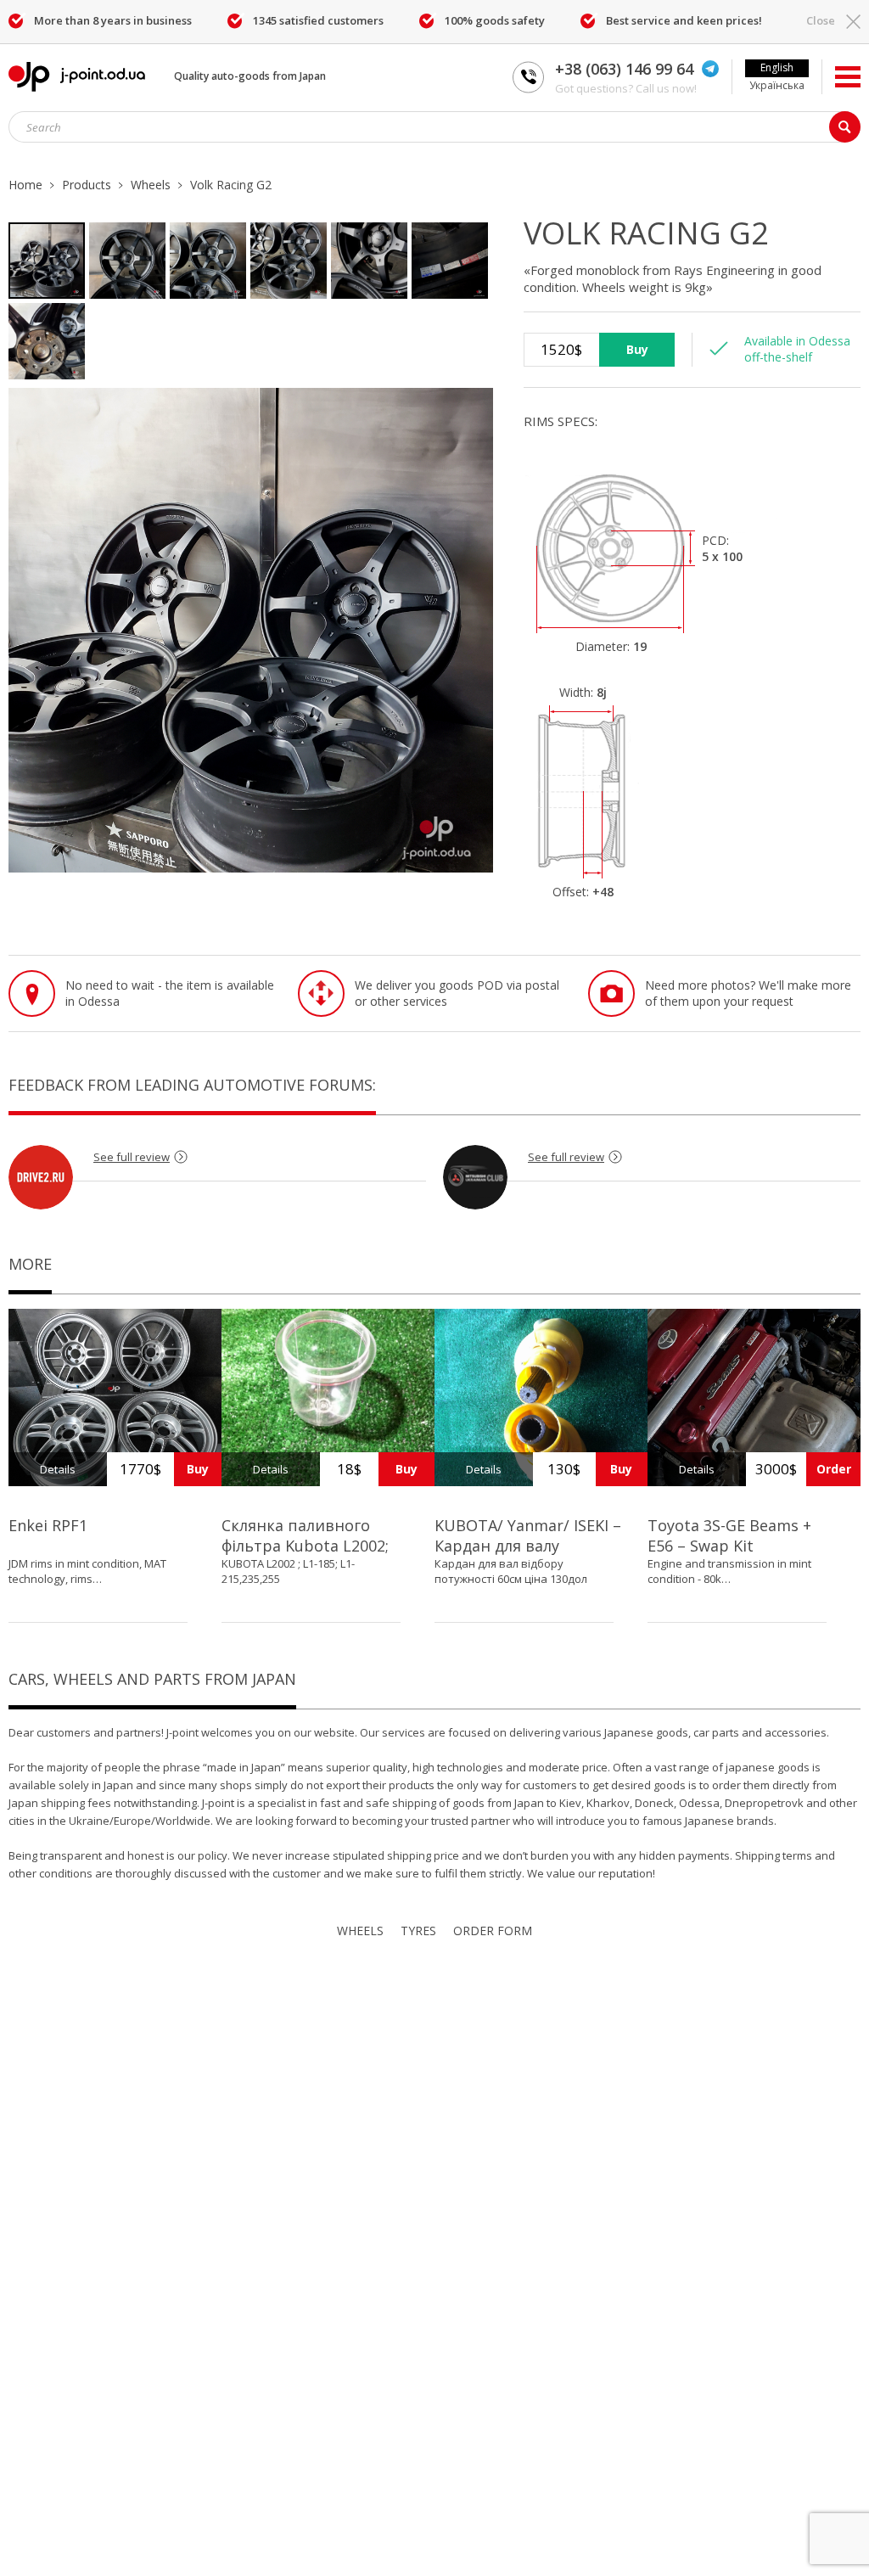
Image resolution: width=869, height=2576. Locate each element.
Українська (777, 85)
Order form (493, 1931)
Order (834, 1469)
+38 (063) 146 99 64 (624, 69)
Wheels (151, 185)
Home (25, 185)
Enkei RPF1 (48, 1525)
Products (87, 185)
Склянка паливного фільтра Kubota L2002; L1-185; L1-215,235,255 (305, 1546)
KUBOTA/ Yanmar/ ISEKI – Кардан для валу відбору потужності (528, 1546)
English (777, 67)
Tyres (418, 1931)
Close (821, 20)
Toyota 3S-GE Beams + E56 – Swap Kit (729, 1535)
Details (58, 1469)
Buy (637, 349)
